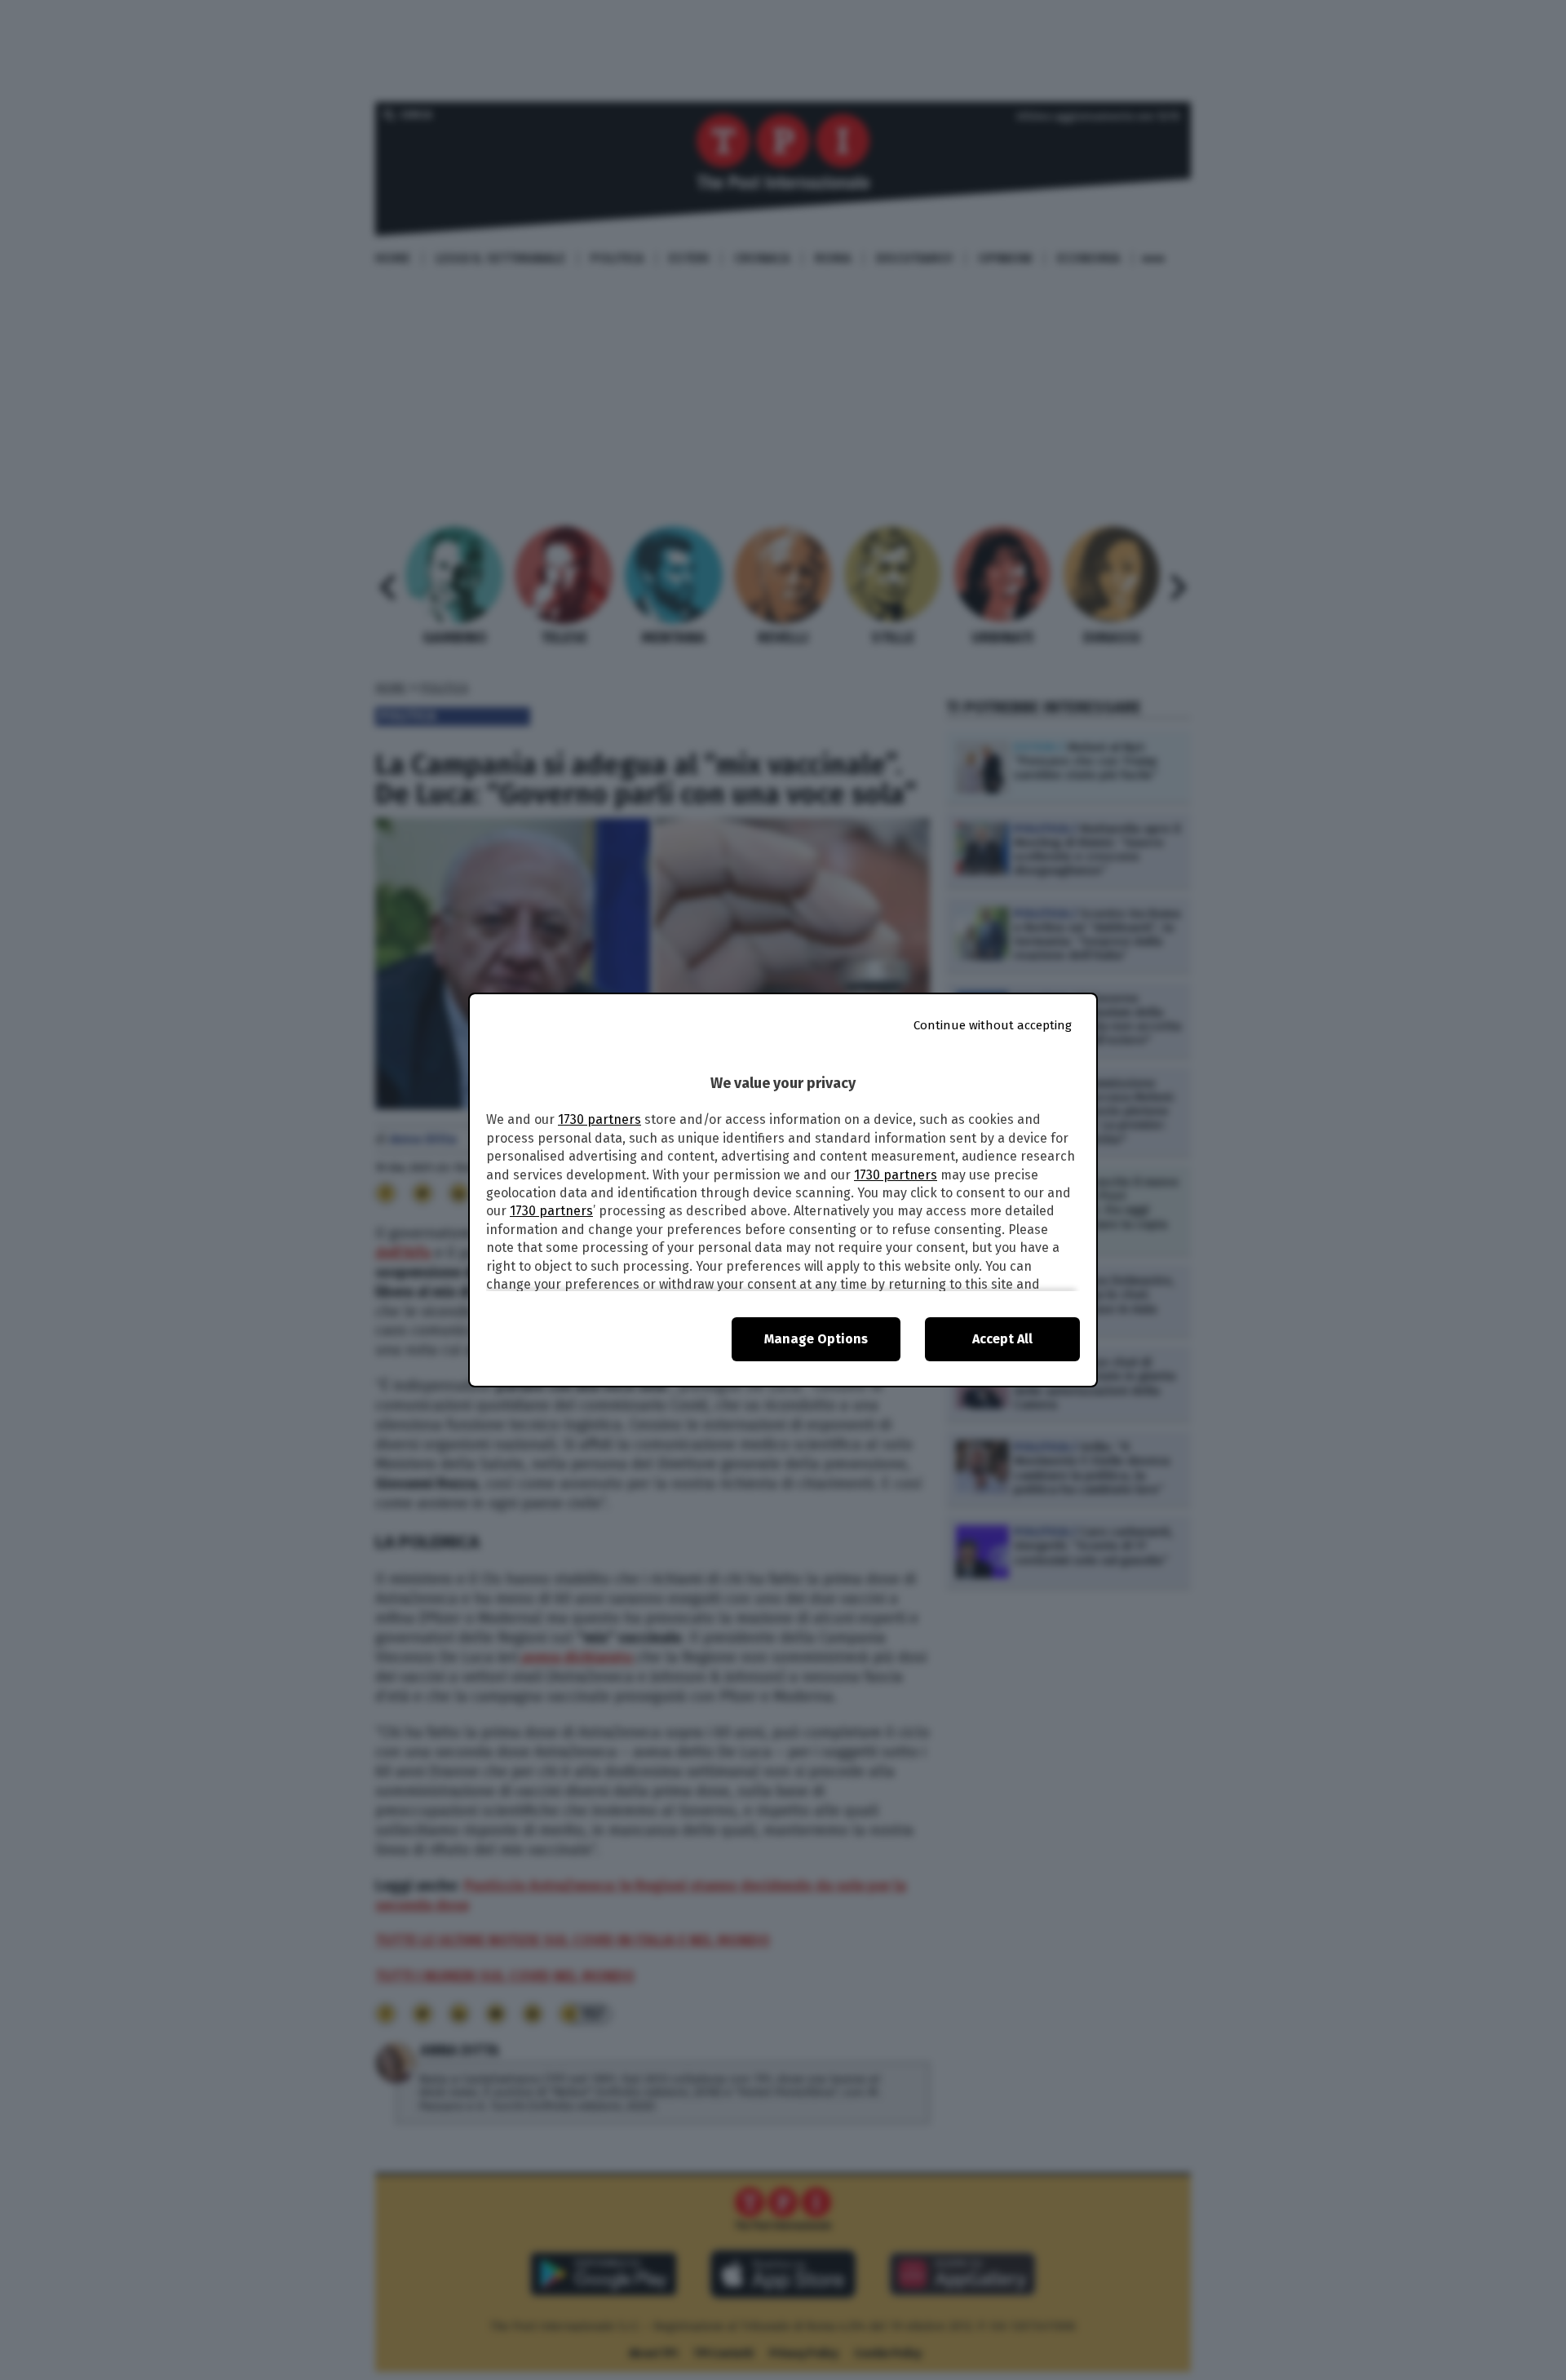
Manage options (816, 1339)
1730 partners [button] (599, 1119)
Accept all (1002, 1339)
